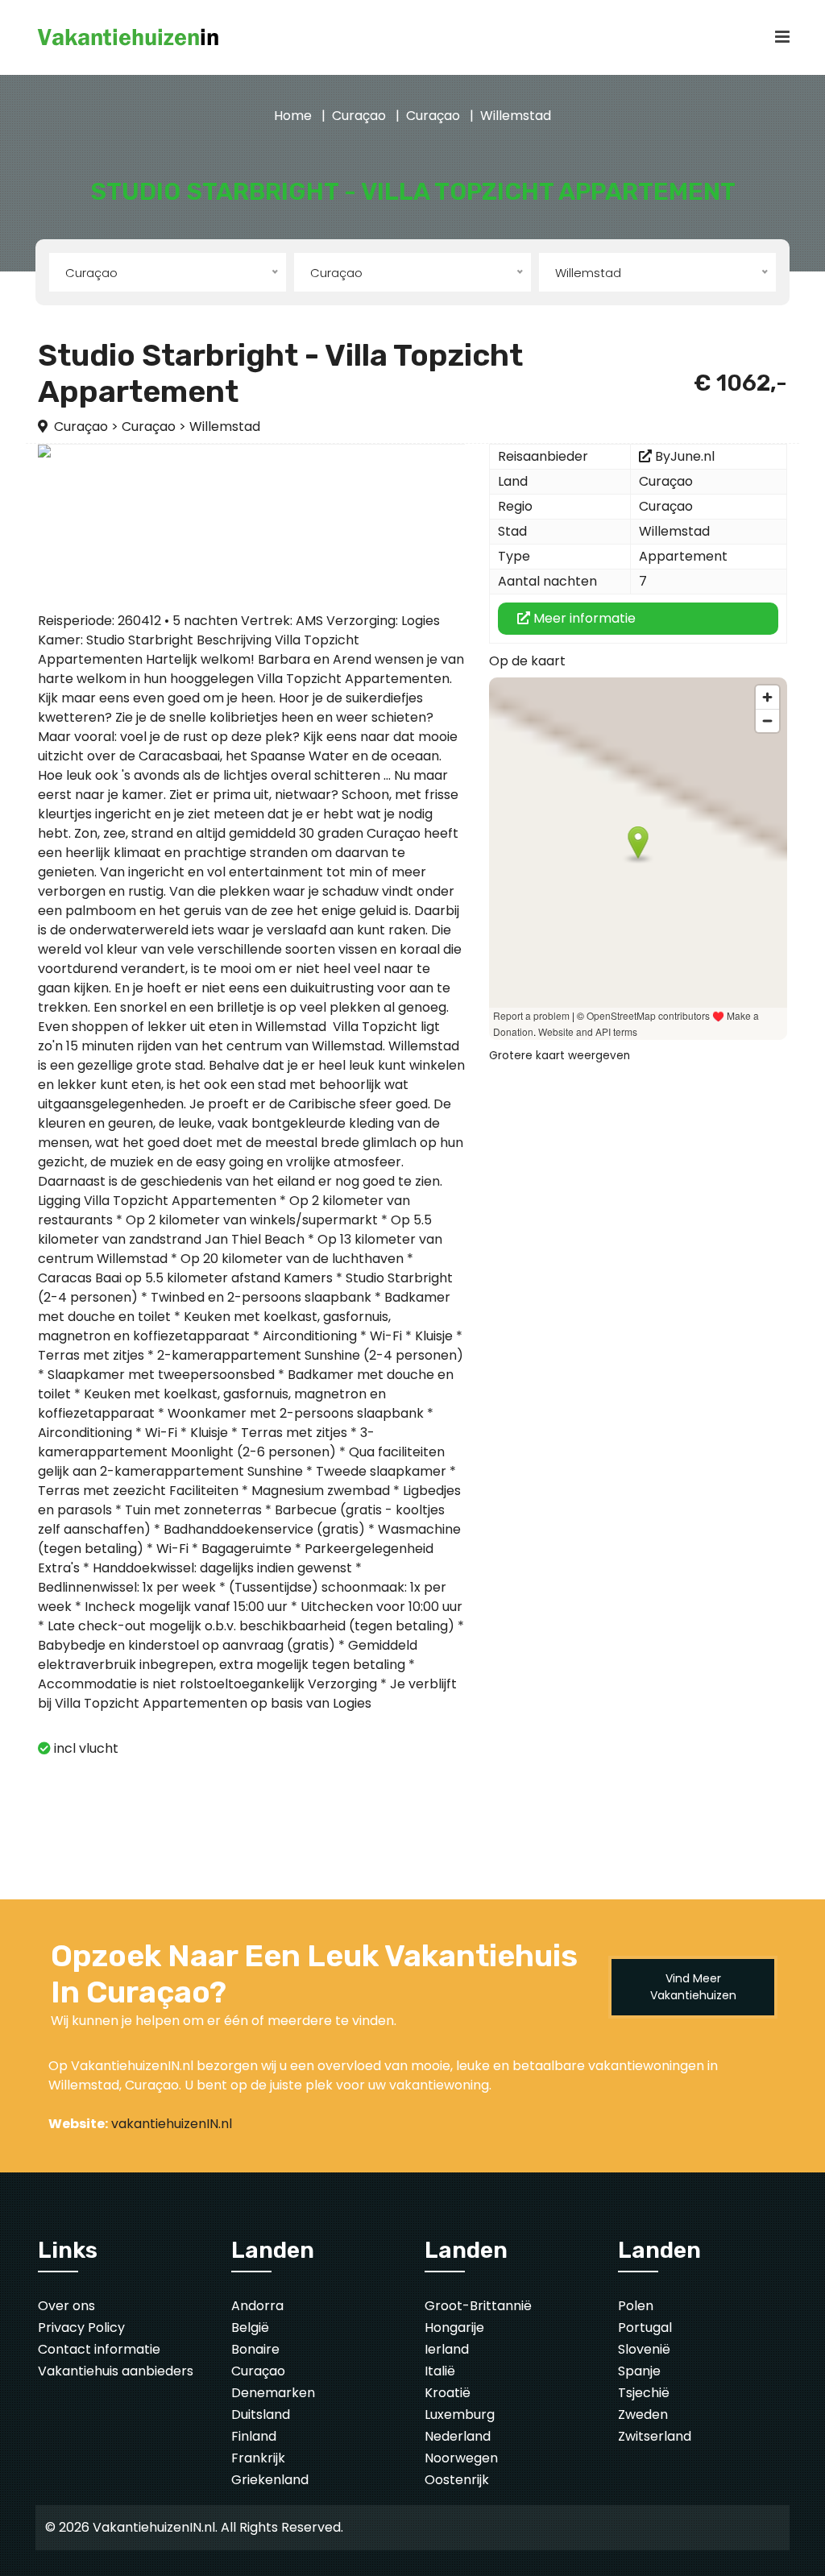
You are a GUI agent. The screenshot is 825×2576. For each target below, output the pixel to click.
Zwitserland (655, 2436)
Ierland (447, 2349)
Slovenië (644, 2349)
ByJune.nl (685, 456)
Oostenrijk (457, 2480)
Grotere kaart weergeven (560, 1056)
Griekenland (270, 2480)
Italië (440, 2371)
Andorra (257, 2306)
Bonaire (255, 2349)
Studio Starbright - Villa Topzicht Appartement (280, 374)
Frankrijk (258, 2458)
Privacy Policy (81, 2328)
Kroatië (448, 2393)
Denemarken (273, 2393)
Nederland (458, 2436)
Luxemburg (460, 2414)
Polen (636, 2306)
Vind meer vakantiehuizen (693, 1987)
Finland (254, 2436)
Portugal (645, 2328)
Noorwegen (461, 2458)
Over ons (66, 2306)
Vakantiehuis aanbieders (116, 2371)
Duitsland (261, 2414)
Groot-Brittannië (478, 2306)
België (250, 2328)
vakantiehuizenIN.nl (172, 2124)
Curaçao (359, 116)
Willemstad (516, 116)
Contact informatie (99, 2349)
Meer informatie (583, 618)
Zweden (643, 2414)
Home (293, 116)
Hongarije (454, 2328)
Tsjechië (644, 2393)
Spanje (639, 2371)
